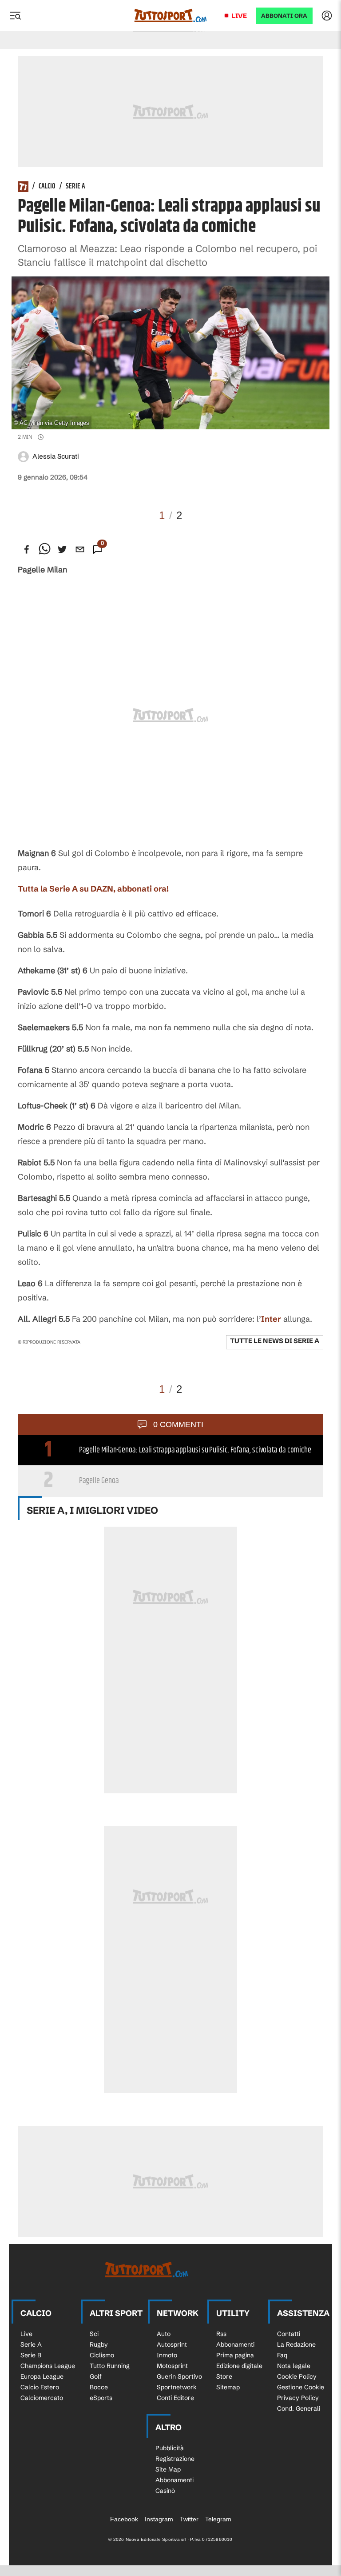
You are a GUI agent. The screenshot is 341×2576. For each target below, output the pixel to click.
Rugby (99, 2344)
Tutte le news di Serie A (275, 1341)
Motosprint (172, 2366)
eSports (101, 2398)
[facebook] (27, 549)
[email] (80, 549)
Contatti (289, 2334)
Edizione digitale (239, 2366)
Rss (221, 2334)
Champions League (48, 2366)
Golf (96, 2376)
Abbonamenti (235, 2344)
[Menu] (15, 16)
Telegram (218, 2519)
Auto (164, 2334)
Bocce (99, 2387)
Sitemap (228, 2387)
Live (239, 16)
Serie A (75, 187)
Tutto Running (110, 2366)
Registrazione (175, 2459)
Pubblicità (170, 2448)
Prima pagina (235, 2355)
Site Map (168, 2469)
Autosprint (172, 2344)
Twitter (189, 2519)
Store (224, 2376)
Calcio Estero (40, 2387)
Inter (271, 1319)
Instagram (159, 2519)
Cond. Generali (299, 2408)
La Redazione (296, 2344)
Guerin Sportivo (179, 2376)
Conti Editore (175, 2398)
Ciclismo (102, 2355)
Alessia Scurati (56, 456)
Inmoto (167, 2355)
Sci (94, 2334)
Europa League (42, 2376)
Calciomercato (42, 2398)
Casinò (165, 2491)
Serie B (31, 2355)
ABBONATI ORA (284, 16)
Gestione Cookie (301, 2387)
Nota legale (294, 2366)
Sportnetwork (177, 2387)
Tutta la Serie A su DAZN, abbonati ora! (93, 889)
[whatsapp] (44, 549)
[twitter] (62, 549)
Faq (282, 2355)
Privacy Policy (298, 2398)
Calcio (47, 187)
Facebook (124, 2519)
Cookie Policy (297, 2376)
